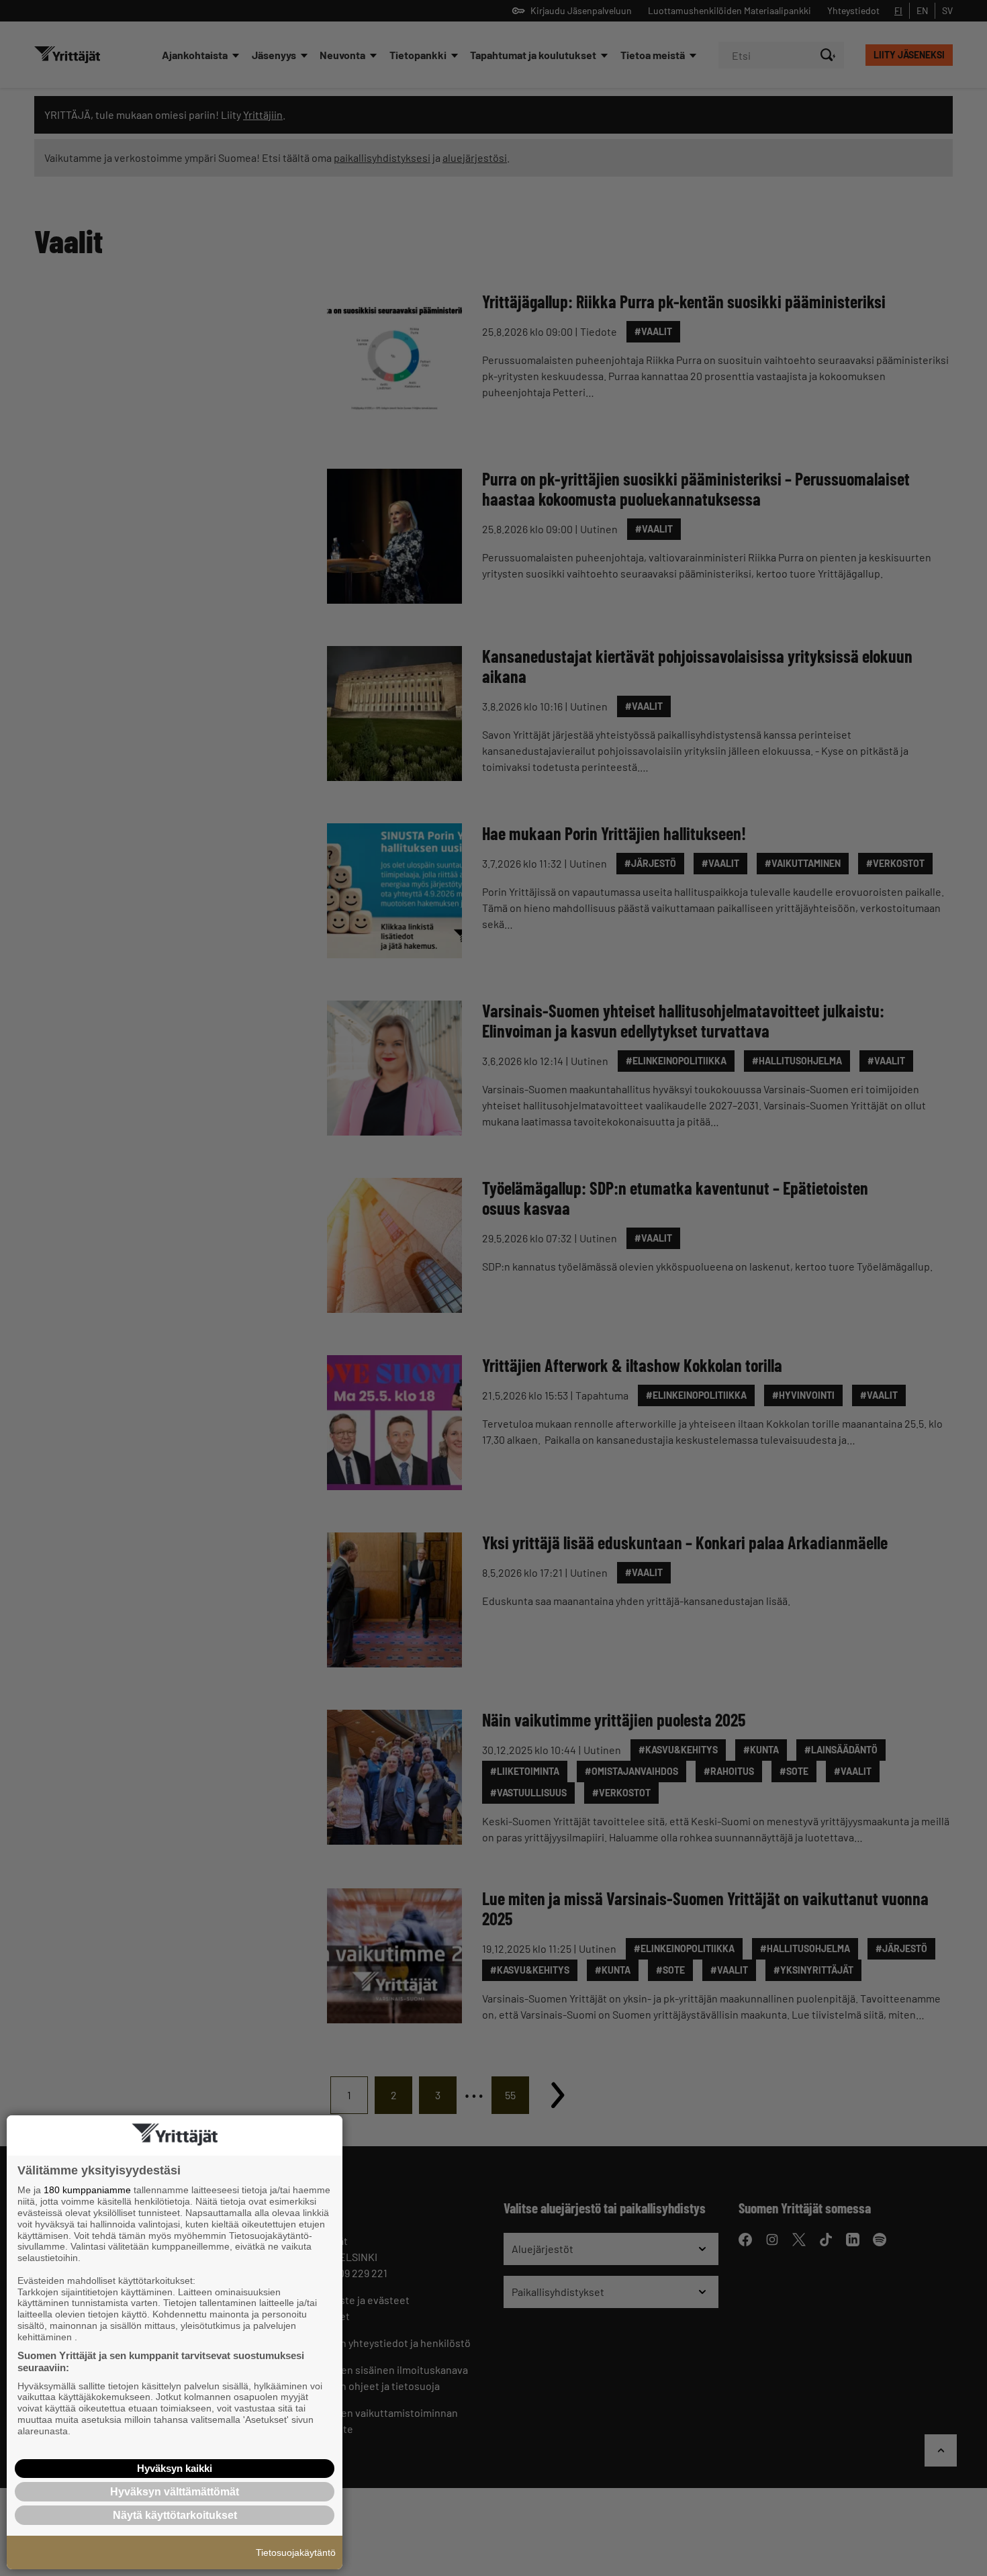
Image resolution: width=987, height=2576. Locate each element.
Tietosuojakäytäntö (296, 2552)
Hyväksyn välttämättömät (175, 2492)
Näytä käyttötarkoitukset (175, 2515)
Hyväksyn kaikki (175, 2468)
